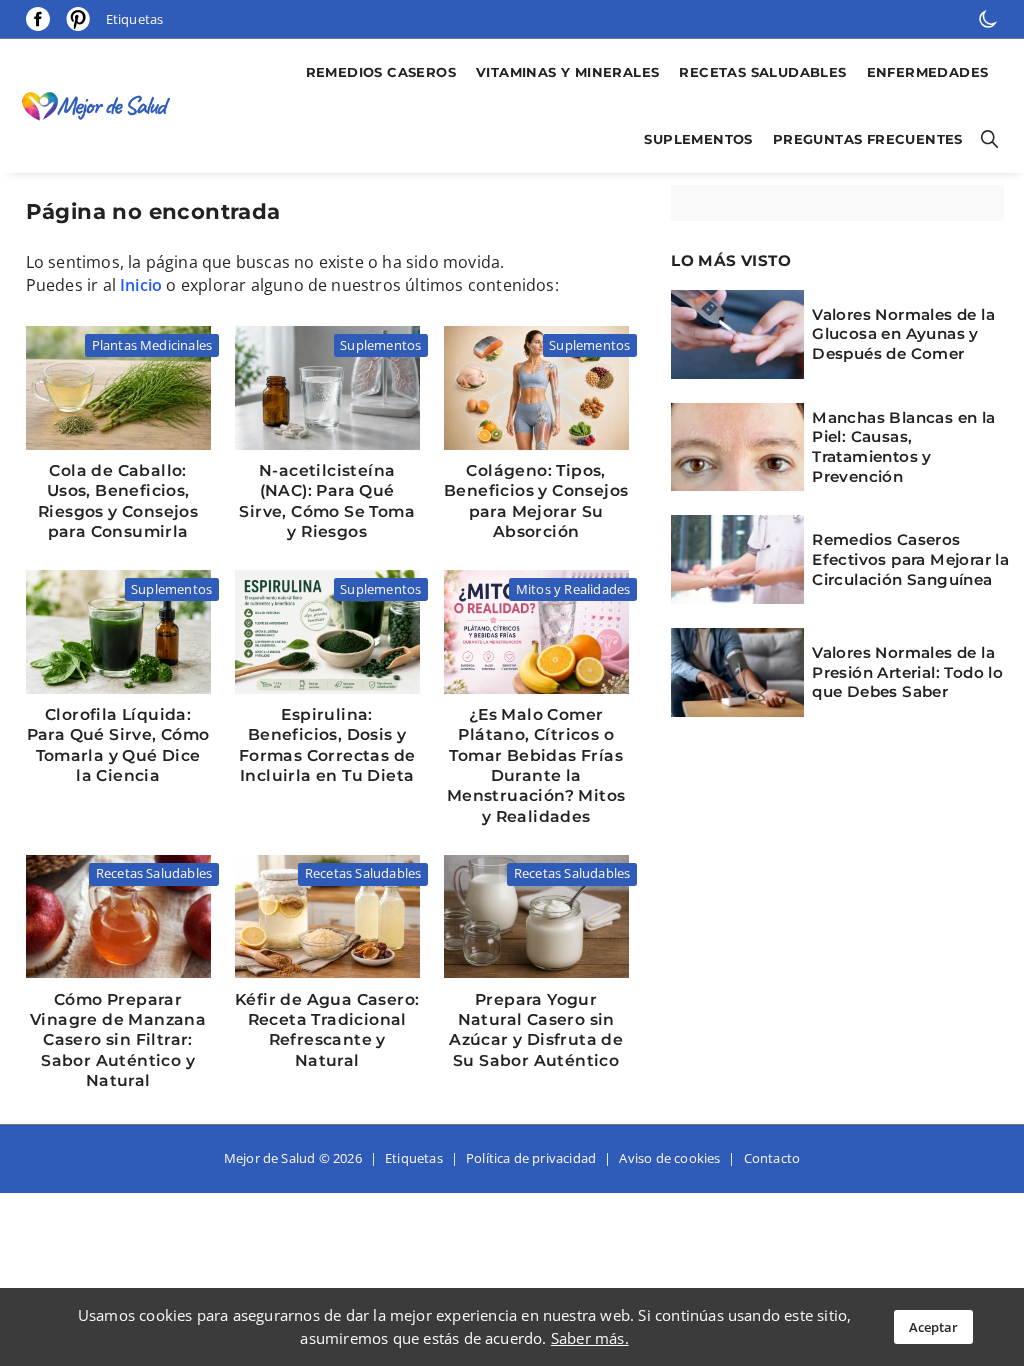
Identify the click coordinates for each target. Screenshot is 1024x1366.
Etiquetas (135, 19)
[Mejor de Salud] (101, 106)
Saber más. (590, 1338)
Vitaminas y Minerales (567, 72)
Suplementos (698, 139)
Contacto (772, 1158)
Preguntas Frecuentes (868, 139)
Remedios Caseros (381, 72)
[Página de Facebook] (38, 19)
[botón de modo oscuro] (988, 19)
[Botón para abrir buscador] (986, 139)
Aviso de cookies (669, 1158)
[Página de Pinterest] (78, 18)
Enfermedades (928, 72)
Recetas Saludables (762, 72)
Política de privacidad (531, 1158)
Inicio (141, 285)
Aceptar (933, 1327)
